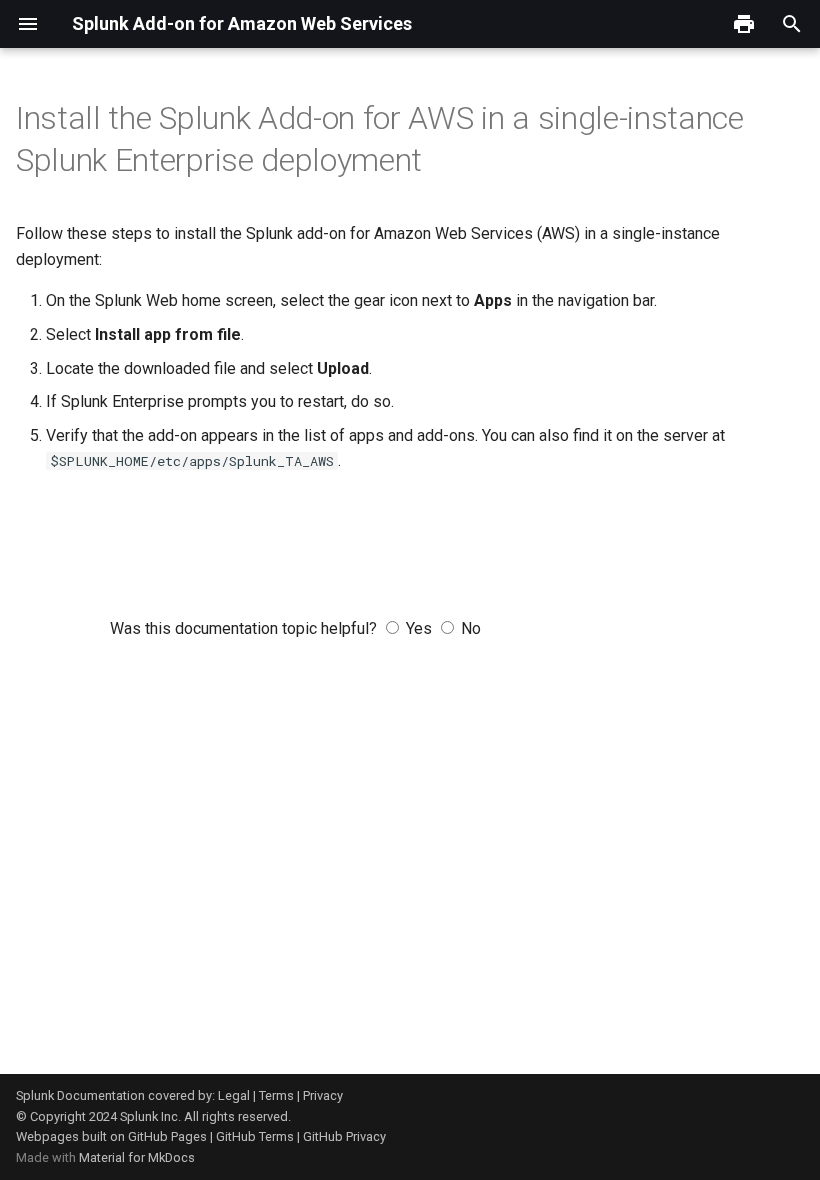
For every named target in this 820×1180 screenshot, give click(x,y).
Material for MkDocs (137, 1157)
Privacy (323, 1095)
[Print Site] (744, 24)
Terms (276, 1095)
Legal (234, 1095)
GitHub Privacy (344, 1136)
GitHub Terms (255, 1136)
